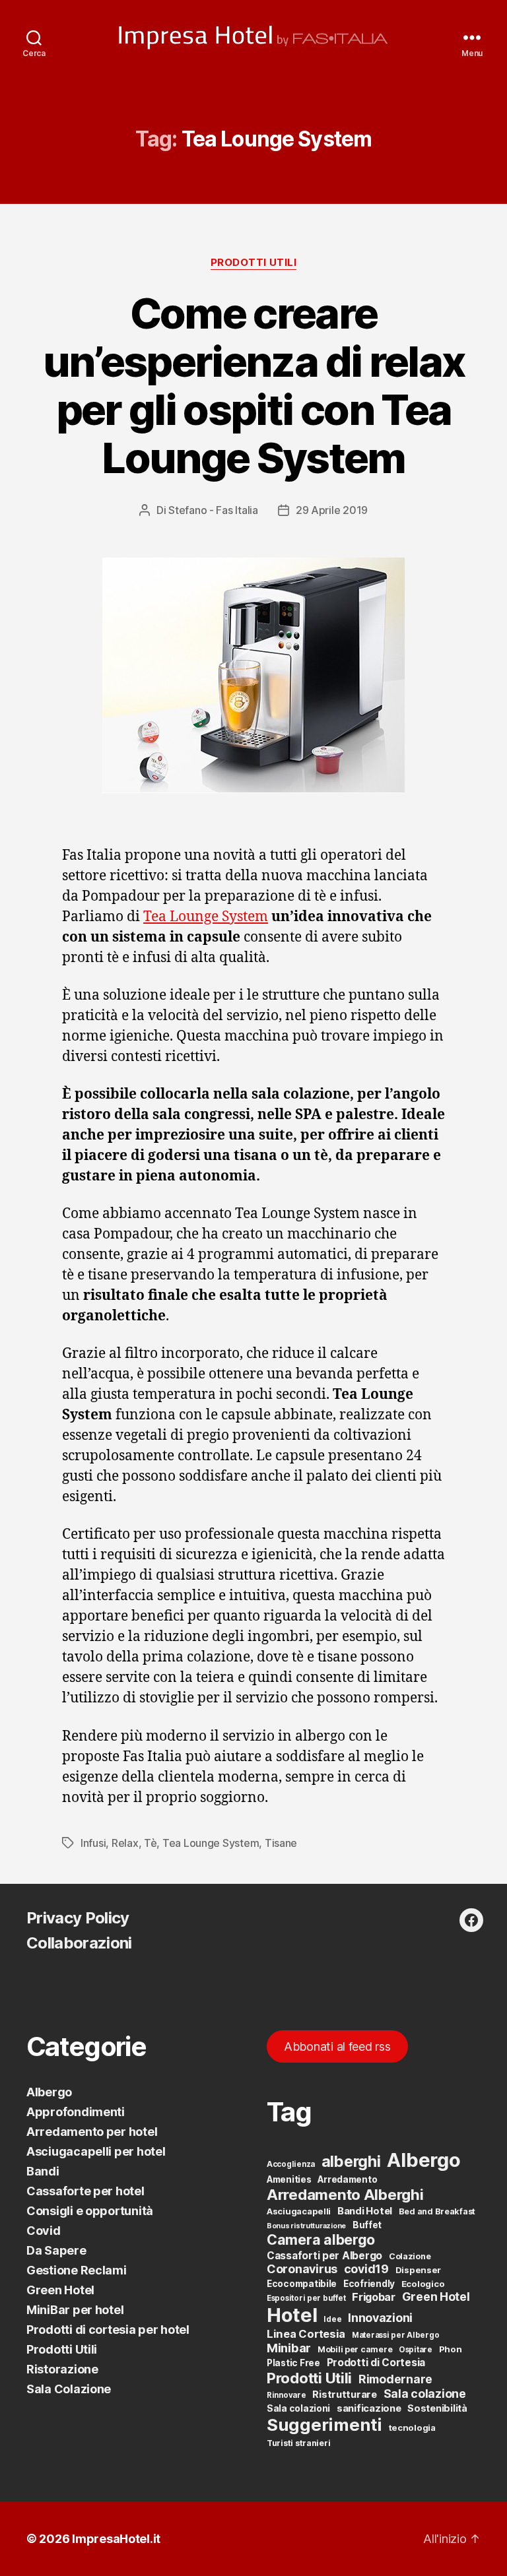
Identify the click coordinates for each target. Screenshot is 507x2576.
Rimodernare (395, 2379)
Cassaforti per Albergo (324, 2256)
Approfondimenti (76, 2112)
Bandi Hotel (365, 2211)
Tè (150, 1843)
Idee (332, 2319)
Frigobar (374, 2297)
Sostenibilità (437, 2408)
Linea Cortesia (306, 2334)
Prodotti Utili (254, 263)
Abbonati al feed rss (337, 2046)
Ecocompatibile (302, 2284)
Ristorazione (62, 2369)
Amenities (289, 2179)
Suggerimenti (324, 2425)
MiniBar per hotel (75, 2310)
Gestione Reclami (77, 2270)
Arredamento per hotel (92, 2132)
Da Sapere (56, 2250)
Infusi (93, 1843)
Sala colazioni (298, 2408)
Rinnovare (287, 2395)
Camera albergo (321, 2239)
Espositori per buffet (306, 2298)
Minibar (289, 2348)
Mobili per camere (355, 2349)
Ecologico (423, 2284)
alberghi (351, 2161)
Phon (451, 2349)
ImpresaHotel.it (116, 2539)
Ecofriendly (369, 2284)
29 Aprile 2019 (332, 510)
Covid (44, 2231)
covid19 (366, 2269)
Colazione (410, 2256)
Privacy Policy (78, 1918)
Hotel (292, 2315)
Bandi (43, 2171)
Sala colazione (425, 2394)
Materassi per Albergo (395, 2335)
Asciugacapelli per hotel (96, 2151)
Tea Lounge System (206, 917)
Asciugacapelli (299, 2211)
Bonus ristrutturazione (306, 2226)
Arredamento (347, 2179)
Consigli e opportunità (90, 2211)
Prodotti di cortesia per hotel (108, 2330)
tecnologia (412, 2428)
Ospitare (416, 2350)
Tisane (281, 1843)
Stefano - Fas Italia (213, 510)
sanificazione (369, 2408)
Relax (125, 1843)
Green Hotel (60, 2290)
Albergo (49, 2092)
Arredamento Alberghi (345, 2194)
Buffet (367, 2225)
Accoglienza (291, 2164)
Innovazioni (380, 2318)
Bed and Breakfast (437, 2211)
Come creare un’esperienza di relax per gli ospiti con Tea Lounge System (253, 385)
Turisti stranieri (298, 2443)
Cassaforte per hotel (85, 2191)
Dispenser (419, 2270)
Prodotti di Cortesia (376, 2363)
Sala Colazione (69, 2389)
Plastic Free (293, 2363)
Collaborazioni (79, 1943)
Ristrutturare (345, 2395)
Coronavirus (302, 2269)
